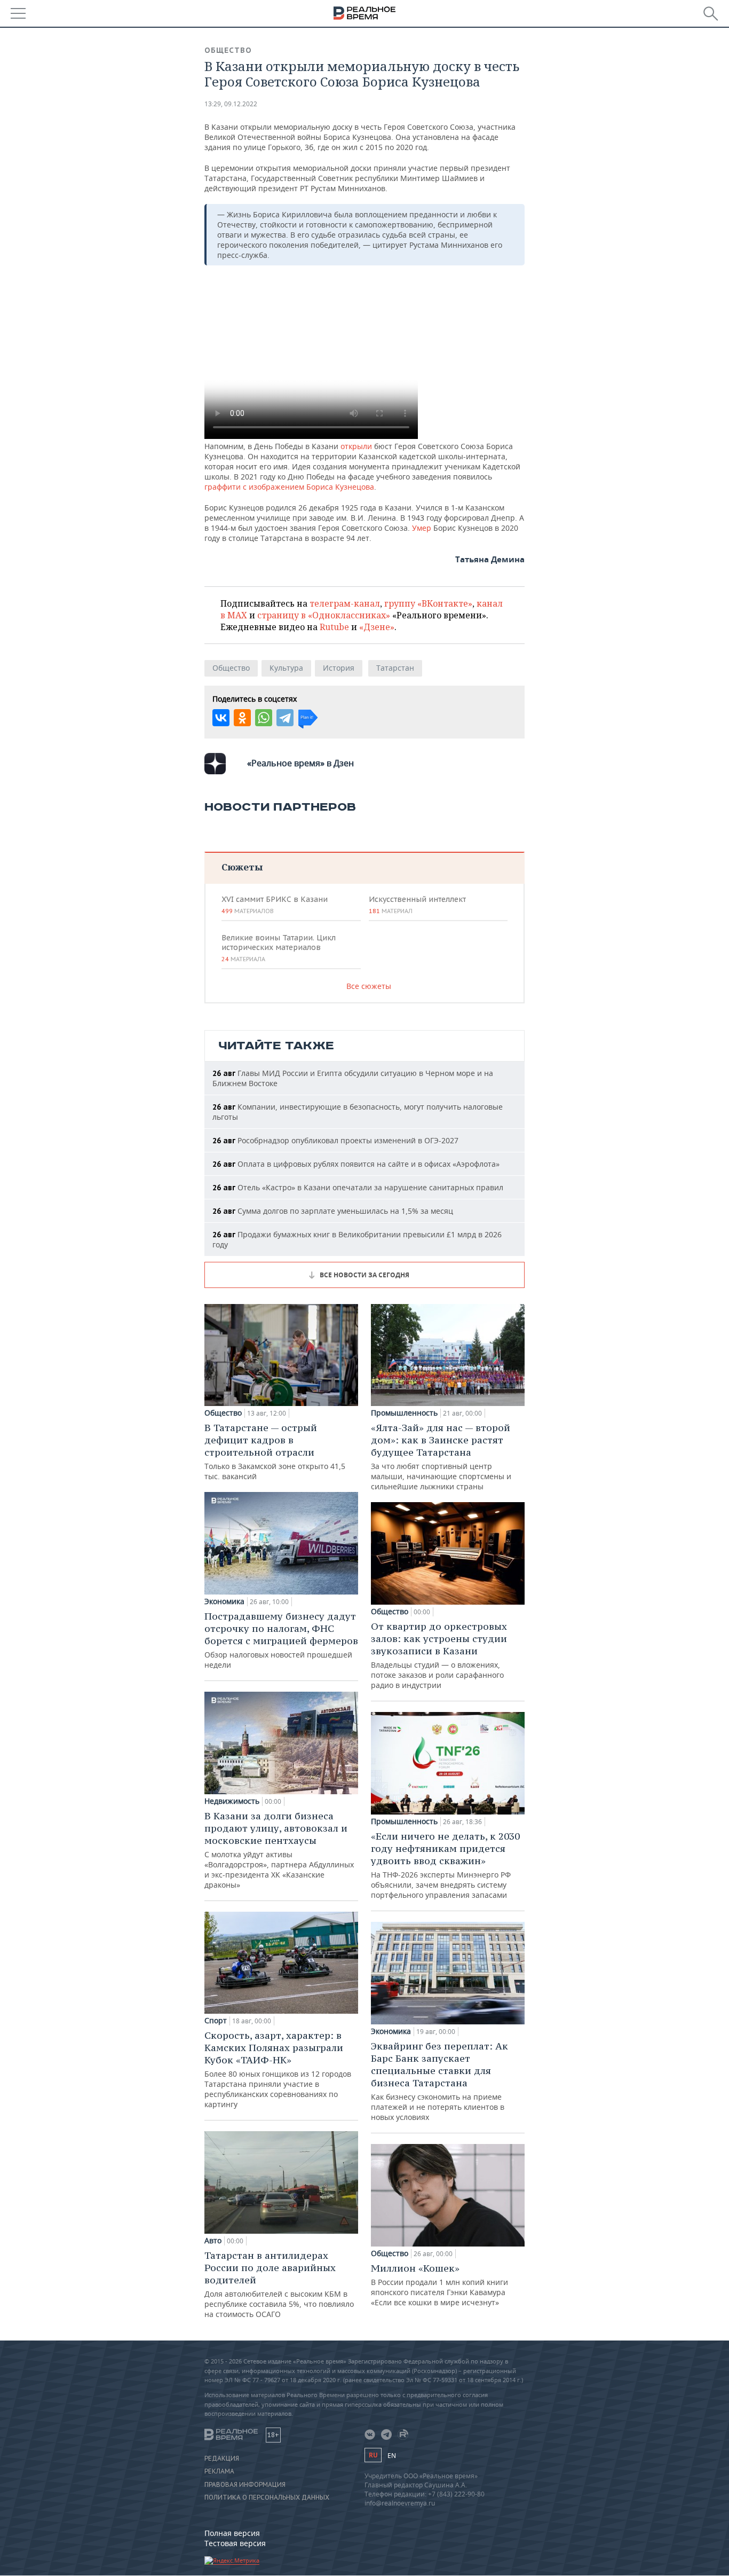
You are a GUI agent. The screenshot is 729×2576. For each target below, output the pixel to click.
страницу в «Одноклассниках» (324, 615)
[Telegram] (285, 718)
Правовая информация (245, 2485)
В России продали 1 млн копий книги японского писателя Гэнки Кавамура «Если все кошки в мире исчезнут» (439, 2285)
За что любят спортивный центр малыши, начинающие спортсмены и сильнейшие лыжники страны (441, 1456)
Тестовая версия (235, 2543)
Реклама (219, 2471)
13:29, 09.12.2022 (231, 104)
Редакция (222, 2459)
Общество (228, 50)
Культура (286, 668)
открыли (356, 446)
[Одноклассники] (242, 718)
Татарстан (395, 668)
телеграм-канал (345, 603)
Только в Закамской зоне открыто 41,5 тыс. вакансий (275, 1451)
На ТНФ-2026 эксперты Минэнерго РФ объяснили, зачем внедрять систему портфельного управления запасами (445, 1865)
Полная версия (232, 2533)
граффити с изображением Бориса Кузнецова (289, 487)
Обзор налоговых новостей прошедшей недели (281, 1640)
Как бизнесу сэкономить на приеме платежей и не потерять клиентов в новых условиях (439, 2081)
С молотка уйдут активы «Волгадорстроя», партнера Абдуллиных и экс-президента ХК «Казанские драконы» (279, 1850)
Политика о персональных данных (267, 2498)
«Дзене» (377, 627)
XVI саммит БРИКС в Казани (275, 905)
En (392, 2456)
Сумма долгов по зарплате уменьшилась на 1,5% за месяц (333, 1211)
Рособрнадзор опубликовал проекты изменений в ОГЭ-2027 (335, 1140)
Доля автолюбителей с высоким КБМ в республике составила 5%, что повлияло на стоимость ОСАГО (279, 2284)
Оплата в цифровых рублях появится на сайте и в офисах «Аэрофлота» (356, 1164)
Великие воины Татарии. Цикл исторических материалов (279, 948)
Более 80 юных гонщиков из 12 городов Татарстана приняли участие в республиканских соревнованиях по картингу (278, 2069)
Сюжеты (242, 867)
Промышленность (404, 1413)
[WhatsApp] (264, 718)
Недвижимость (232, 1801)
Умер (422, 528)
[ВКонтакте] (221, 718)
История (339, 668)
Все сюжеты (369, 986)
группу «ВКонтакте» (428, 603)
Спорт (216, 2021)
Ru (373, 2455)
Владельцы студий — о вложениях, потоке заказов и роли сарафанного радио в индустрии (439, 1655)
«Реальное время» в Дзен (300, 763)
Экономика (224, 1601)
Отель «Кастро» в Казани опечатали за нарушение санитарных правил (358, 1187)
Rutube (334, 627)
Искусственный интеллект (417, 905)
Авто (213, 2241)
